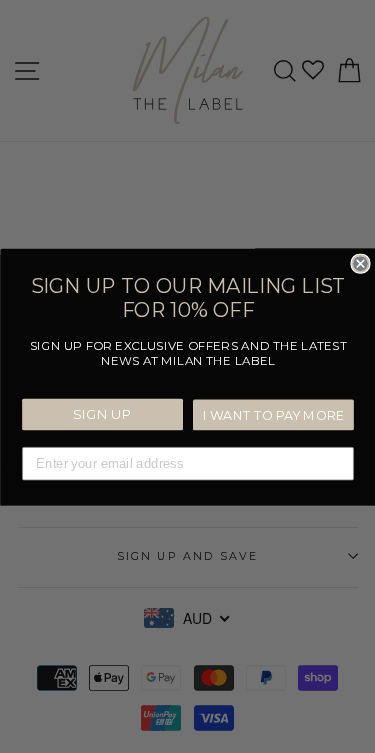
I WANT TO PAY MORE (273, 415)
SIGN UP (102, 414)
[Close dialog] (360, 263)
